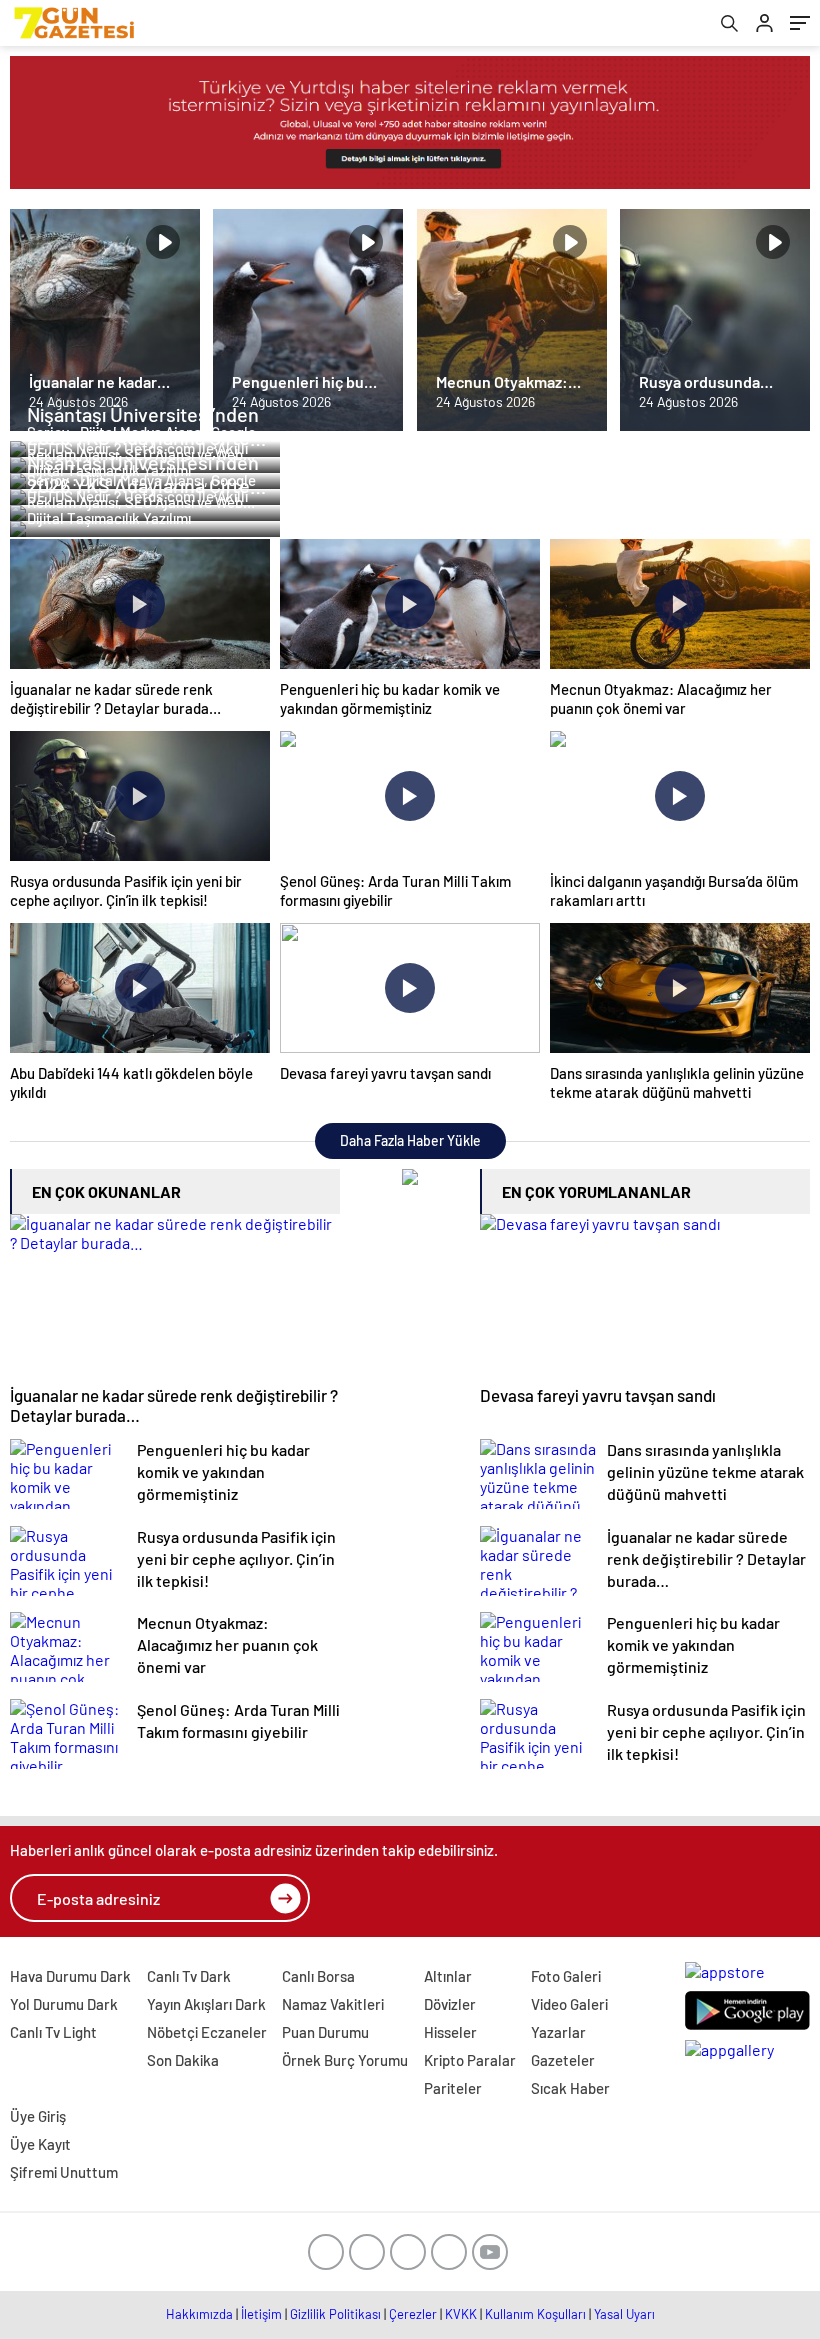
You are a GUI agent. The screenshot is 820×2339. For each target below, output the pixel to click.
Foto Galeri (566, 1976)
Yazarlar (558, 2032)
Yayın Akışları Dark (206, 2004)
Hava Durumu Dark (70, 1976)
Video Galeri (569, 2004)
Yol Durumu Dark (64, 2004)
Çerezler (413, 2314)
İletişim (261, 2314)
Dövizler (450, 2004)
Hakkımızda (199, 2314)
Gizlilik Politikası (335, 2314)
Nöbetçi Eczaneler (207, 2032)
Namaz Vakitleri (333, 2004)
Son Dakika (183, 2060)
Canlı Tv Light (53, 2032)
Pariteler (453, 2088)
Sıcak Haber (570, 2088)
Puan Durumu (325, 2032)
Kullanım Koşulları (535, 2314)
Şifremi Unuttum (64, 2172)
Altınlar (448, 1976)
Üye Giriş (38, 2116)
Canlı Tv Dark (189, 1976)
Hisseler (450, 2032)
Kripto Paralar (470, 2060)
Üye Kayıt (40, 2144)
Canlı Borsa (318, 1976)
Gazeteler (563, 2060)
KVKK (461, 2314)
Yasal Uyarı (624, 2314)
